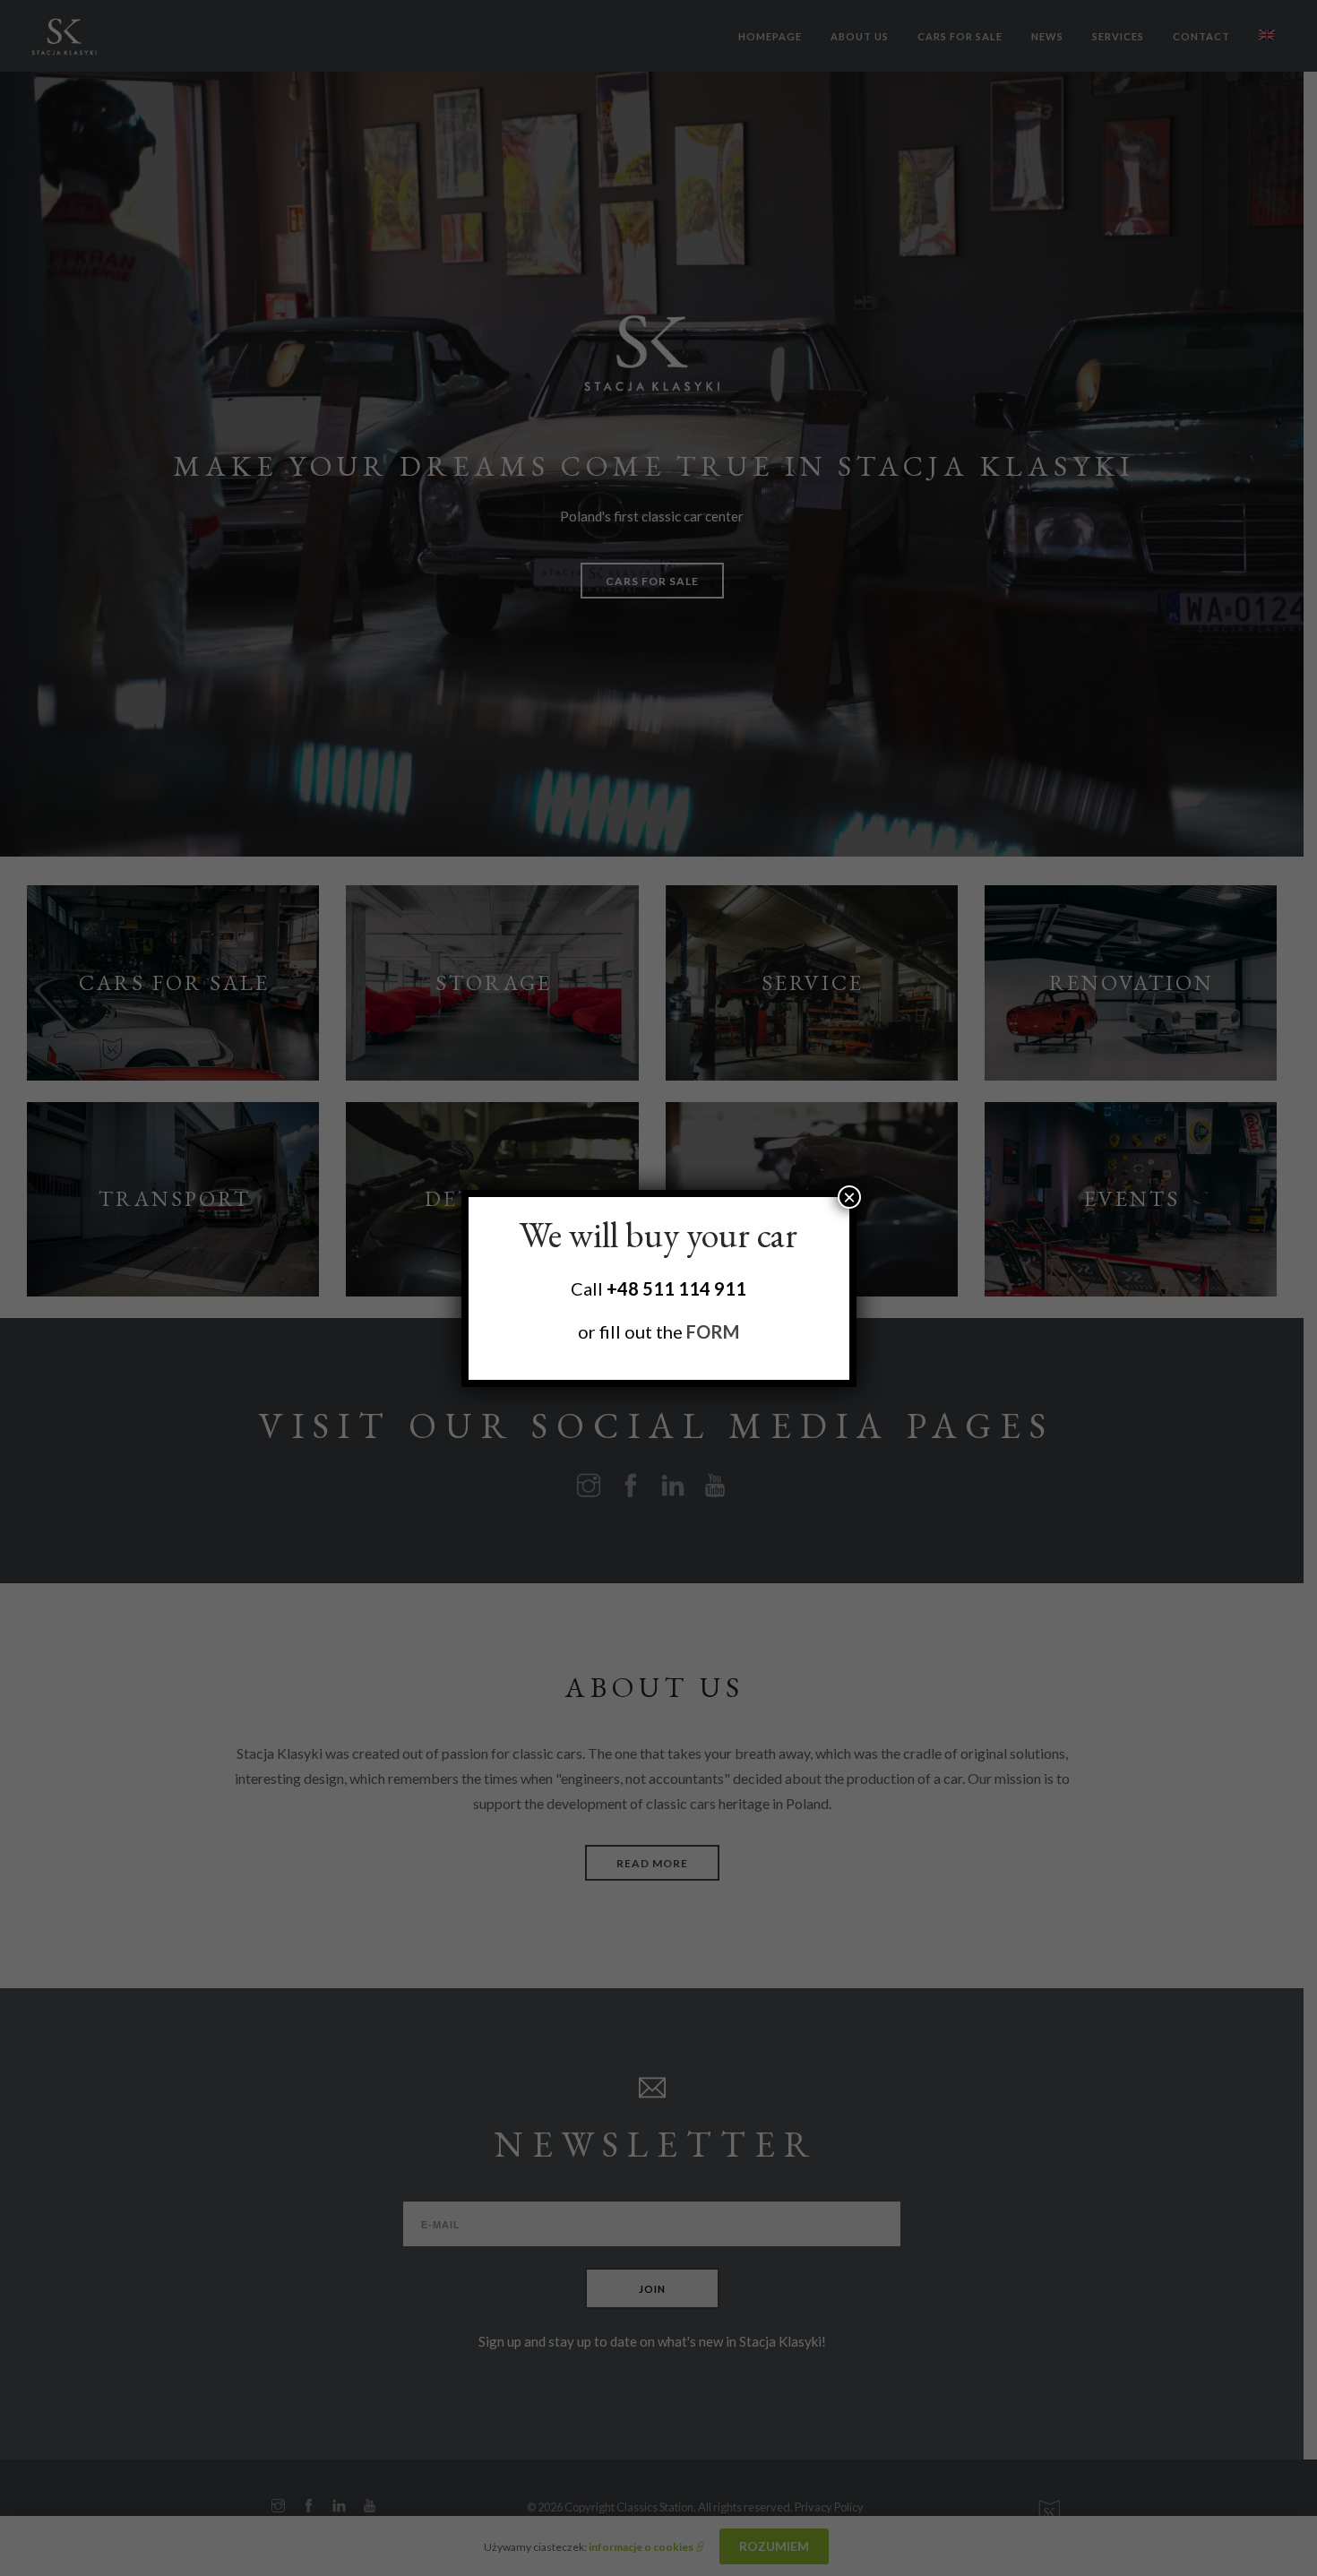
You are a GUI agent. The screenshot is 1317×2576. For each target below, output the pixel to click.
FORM (713, 1331)
